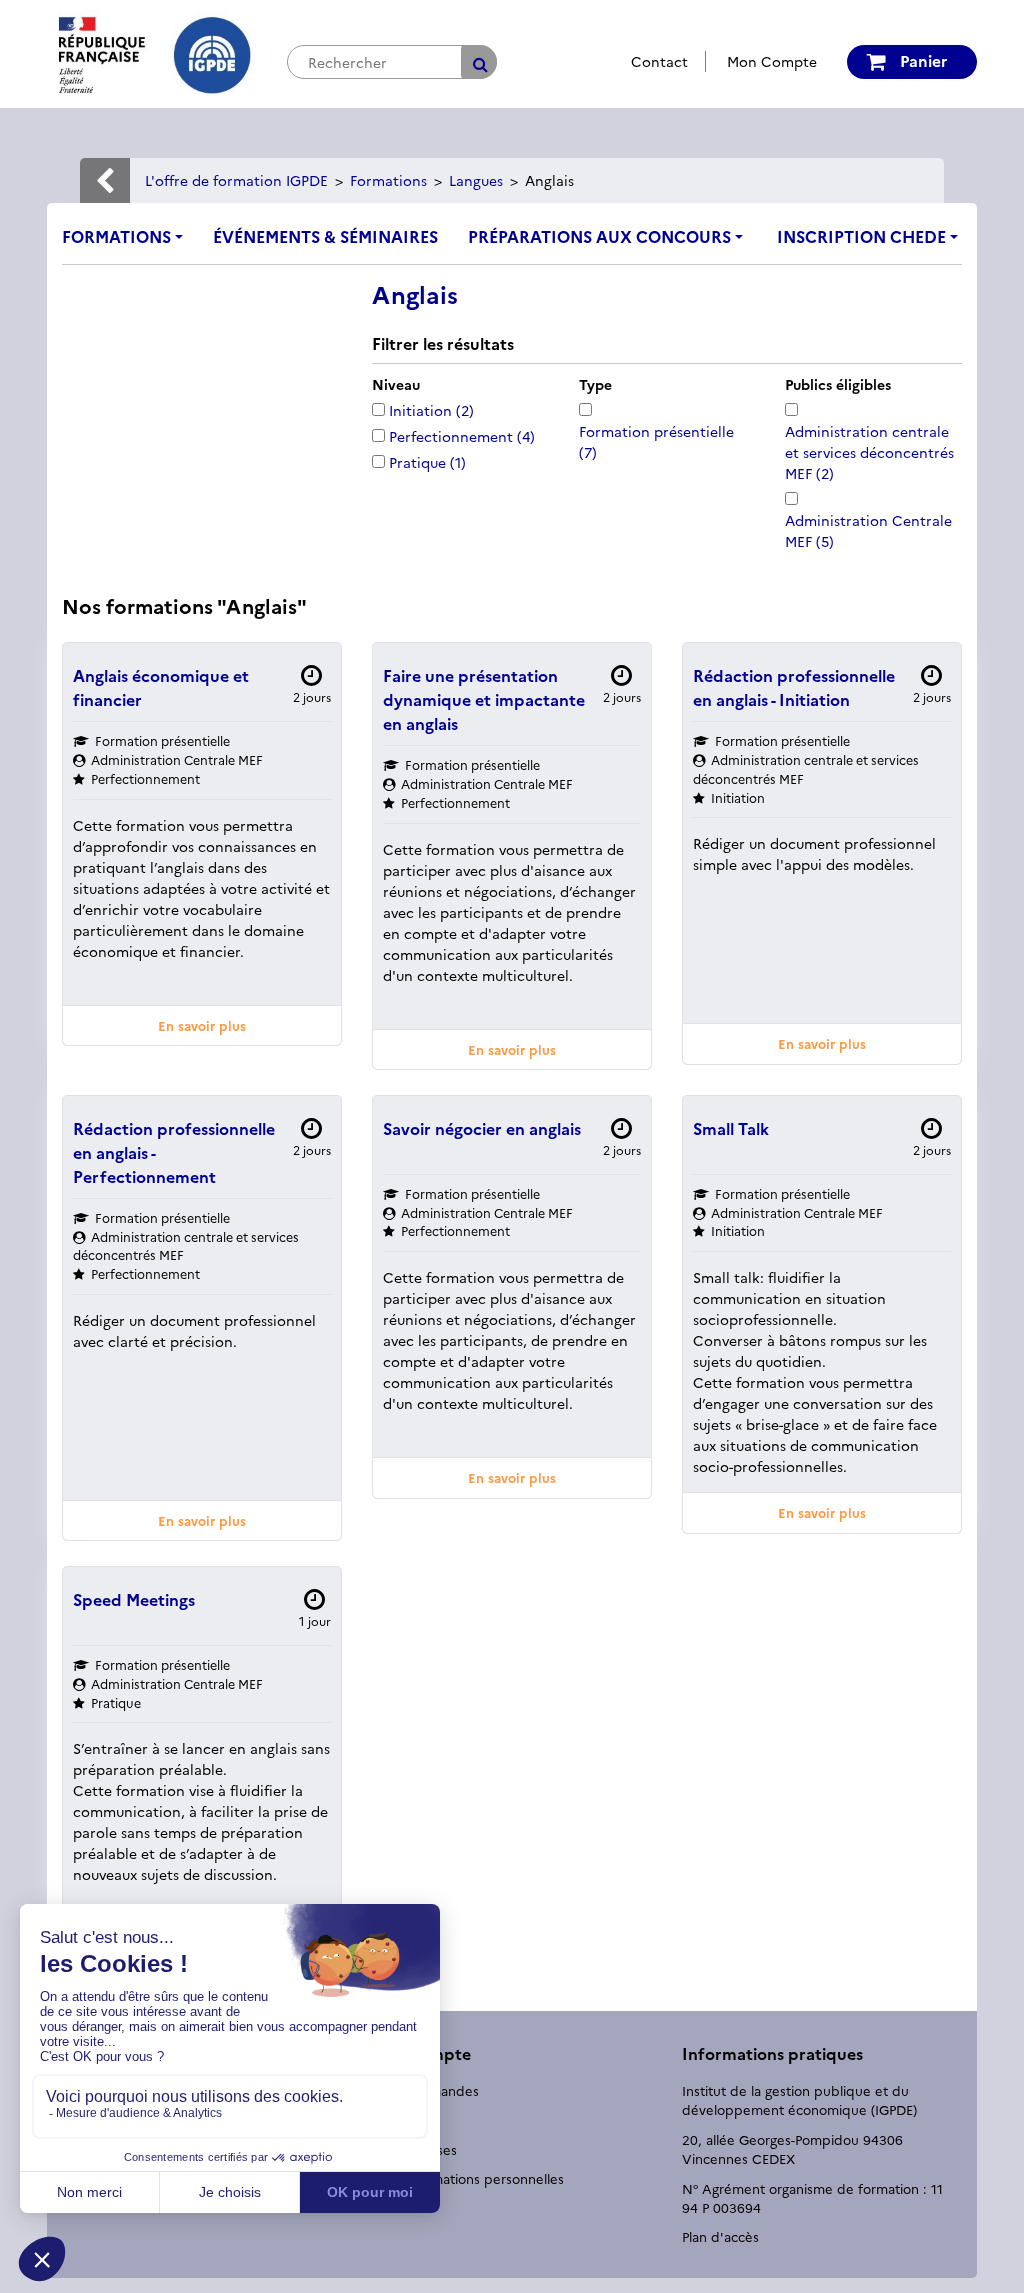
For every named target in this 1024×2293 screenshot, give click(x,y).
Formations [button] (116, 236)
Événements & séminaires (325, 236)
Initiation (431, 410)
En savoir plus (202, 1025)
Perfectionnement (462, 436)
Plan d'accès (720, 2236)
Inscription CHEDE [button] (861, 236)
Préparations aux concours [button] (599, 236)
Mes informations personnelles (468, 2178)
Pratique (427, 462)
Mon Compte (772, 61)
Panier (921, 60)
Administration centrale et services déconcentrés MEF (869, 452)
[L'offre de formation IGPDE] (152, 52)
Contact (659, 61)
